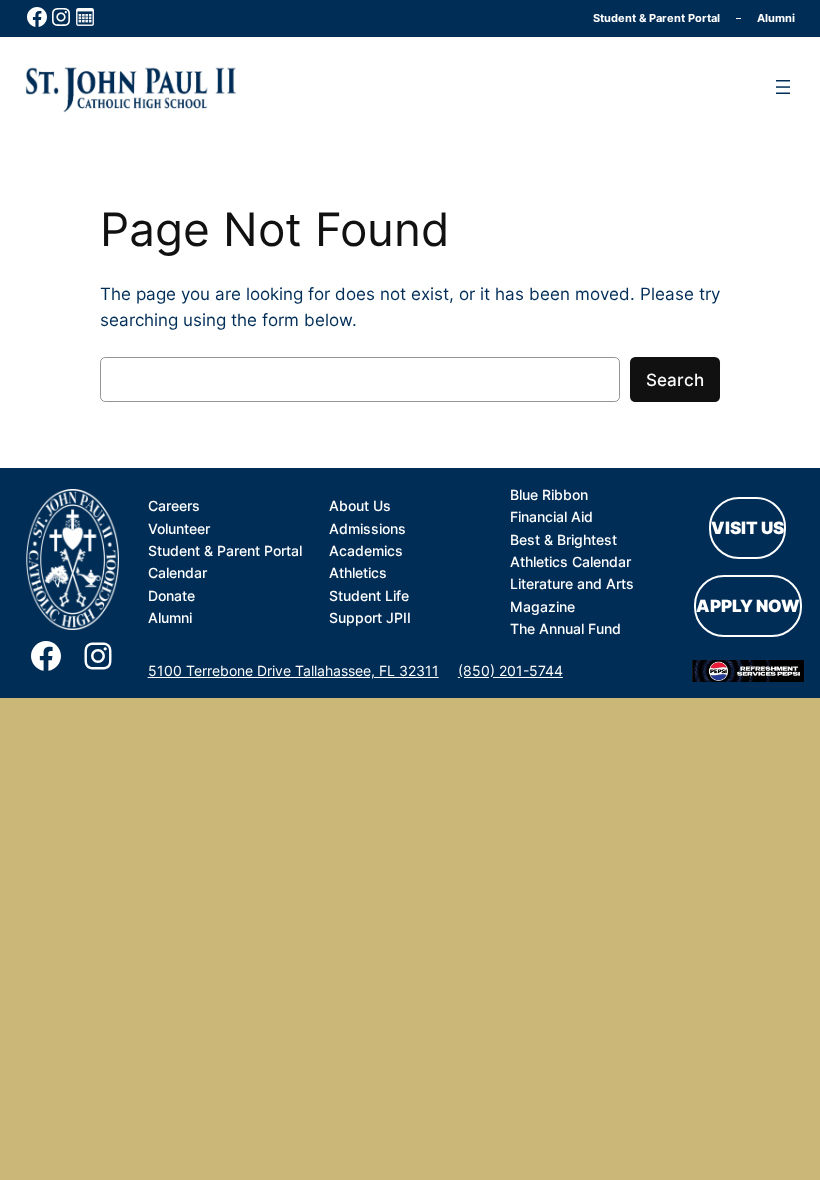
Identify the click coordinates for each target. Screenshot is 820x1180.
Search (675, 380)
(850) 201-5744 (510, 670)
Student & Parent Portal (656, 18)
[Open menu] (783, 87)
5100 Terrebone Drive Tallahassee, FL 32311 (293, 670)
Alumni (776, 18)
